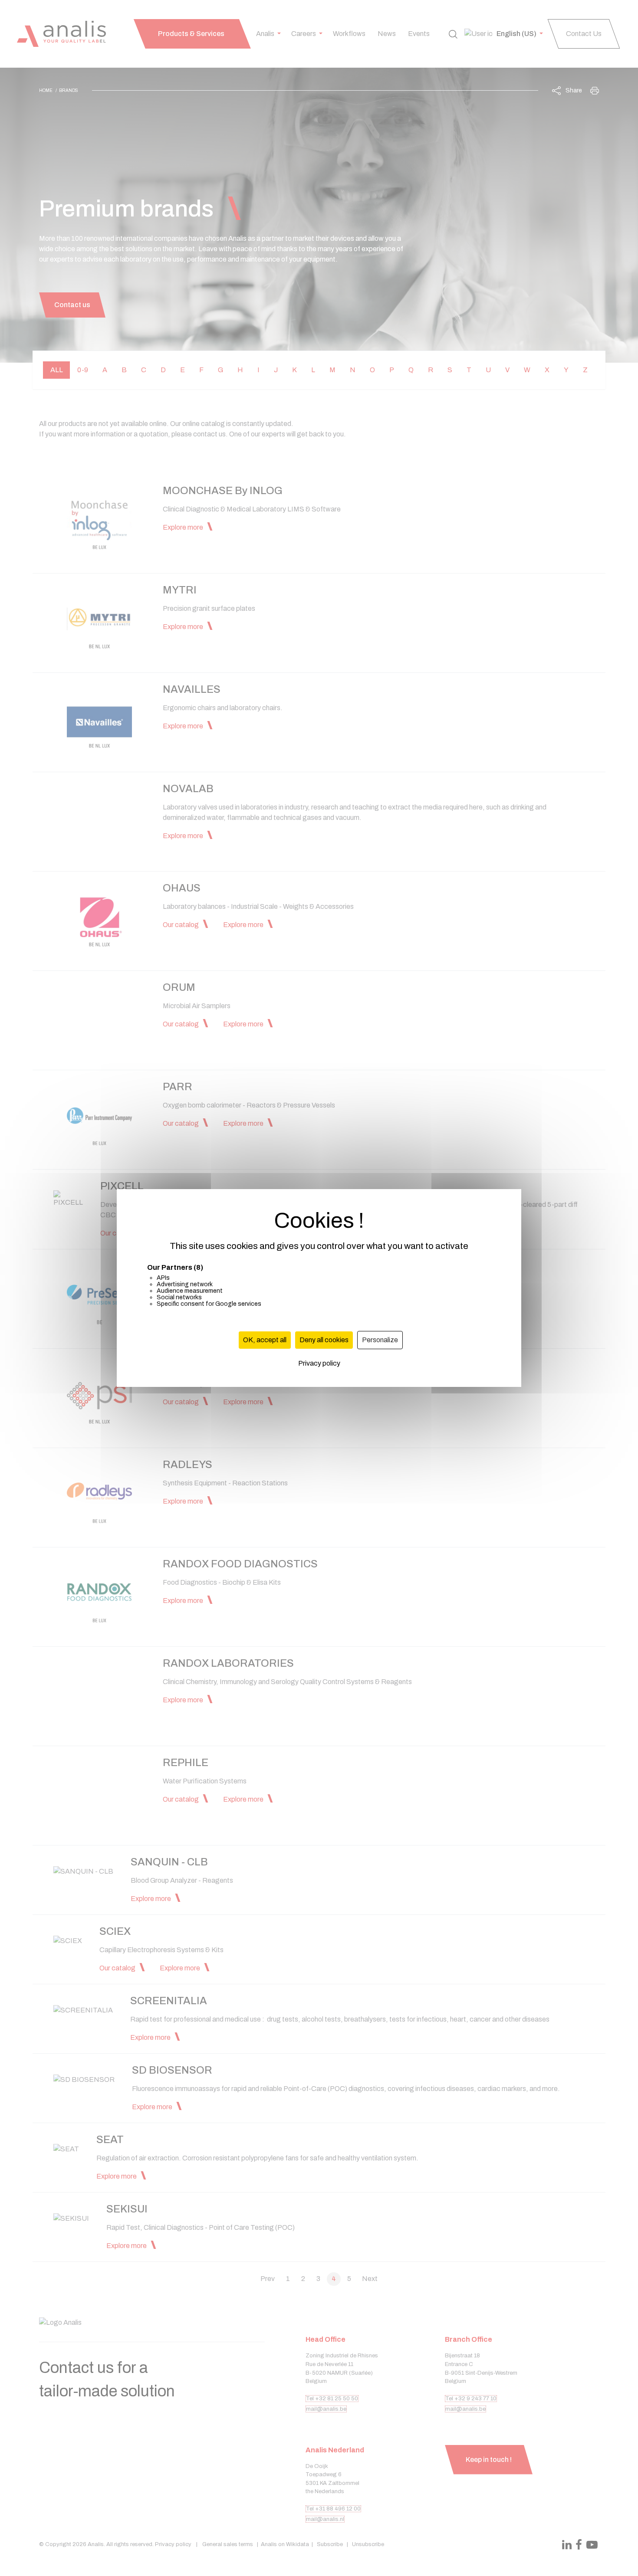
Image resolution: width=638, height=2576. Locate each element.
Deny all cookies (324, 1340)
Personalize (380, 1340)
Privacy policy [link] (319, 1363)
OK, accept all (265, 1340)
